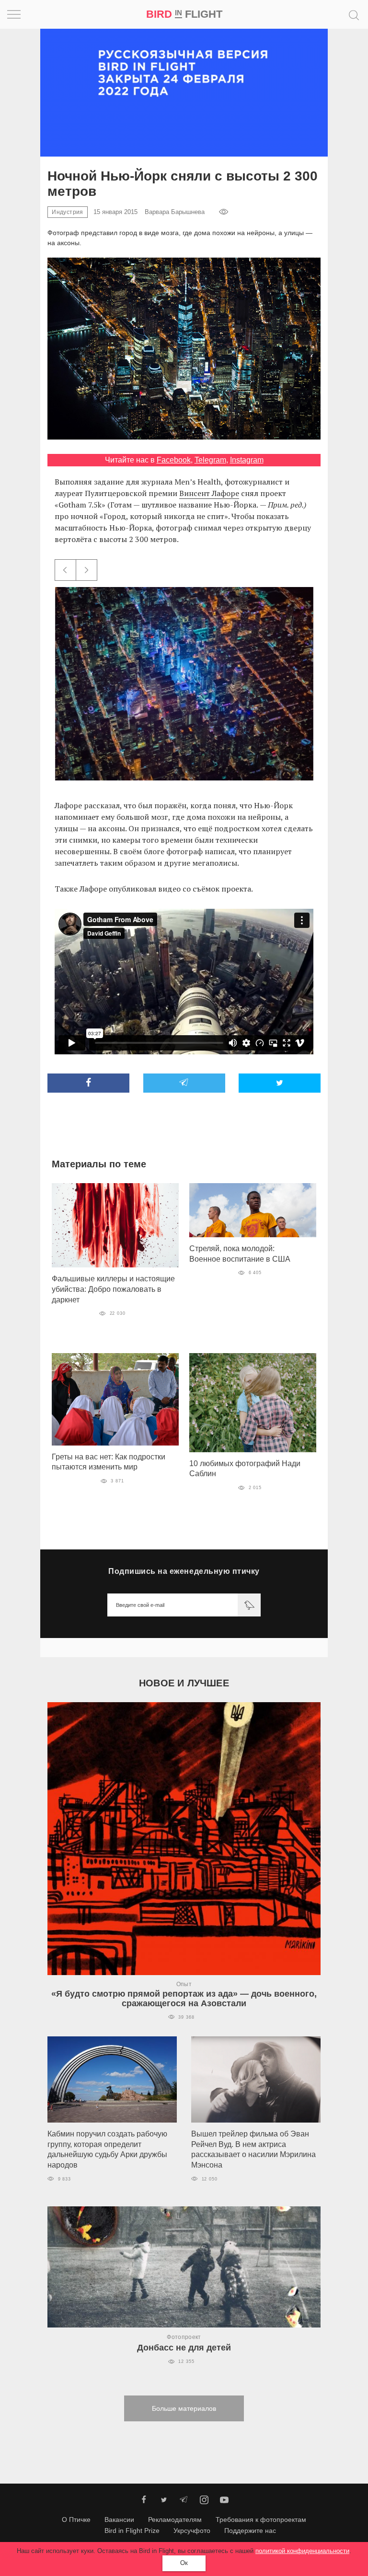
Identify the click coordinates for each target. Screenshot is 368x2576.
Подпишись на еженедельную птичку (184, 1571)
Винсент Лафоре (209, 493)
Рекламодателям (175, 2520)
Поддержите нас (250, 2531)
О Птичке (76, 2520)
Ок (184, 2563)
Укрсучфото (192, 2531)
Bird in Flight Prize (132, 2531)
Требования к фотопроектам (261, 2520)
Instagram (247, 460)
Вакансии (119, 2520)
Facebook (174, 460)
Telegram (210, 460)
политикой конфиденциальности (302, 2551)
